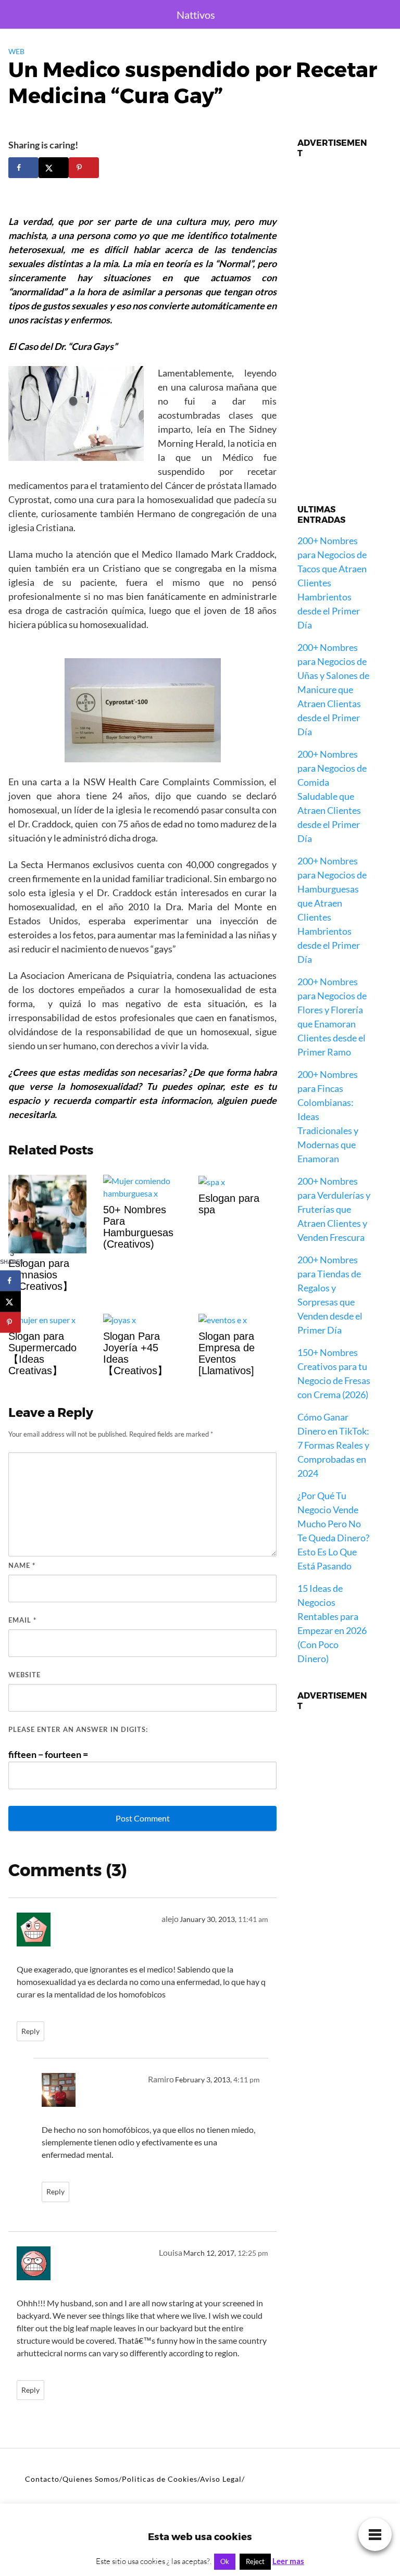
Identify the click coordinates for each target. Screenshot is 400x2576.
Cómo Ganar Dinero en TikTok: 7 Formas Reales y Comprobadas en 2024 (333, 1445)
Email (22, 1620)
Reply (30, 2031)
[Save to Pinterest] (84, 168)
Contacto (42, 2479)
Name (22, 1565)
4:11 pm (247, 2080)
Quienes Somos (91, 2479)
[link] (375, 2533)
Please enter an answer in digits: (78, 1729)
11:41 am (253, 1919)
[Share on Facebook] (23, 168)
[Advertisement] (334, 323)
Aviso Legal (221, 2479)
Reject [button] (255, 2561)
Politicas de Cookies (160, 2479)
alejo (170, 1919)
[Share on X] (54, 168)
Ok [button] (225, 2561)
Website (24, 1675)
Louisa (171, 2252)
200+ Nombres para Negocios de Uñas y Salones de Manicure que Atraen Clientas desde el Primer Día (333, 689)
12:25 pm (253, 2253)
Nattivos (196, 15)
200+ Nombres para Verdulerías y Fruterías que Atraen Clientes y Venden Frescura (334, 1209)
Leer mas (288, 2561)
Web (16, 51)
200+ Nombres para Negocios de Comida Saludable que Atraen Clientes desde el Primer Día (332, 796)
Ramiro (161, 2079)
